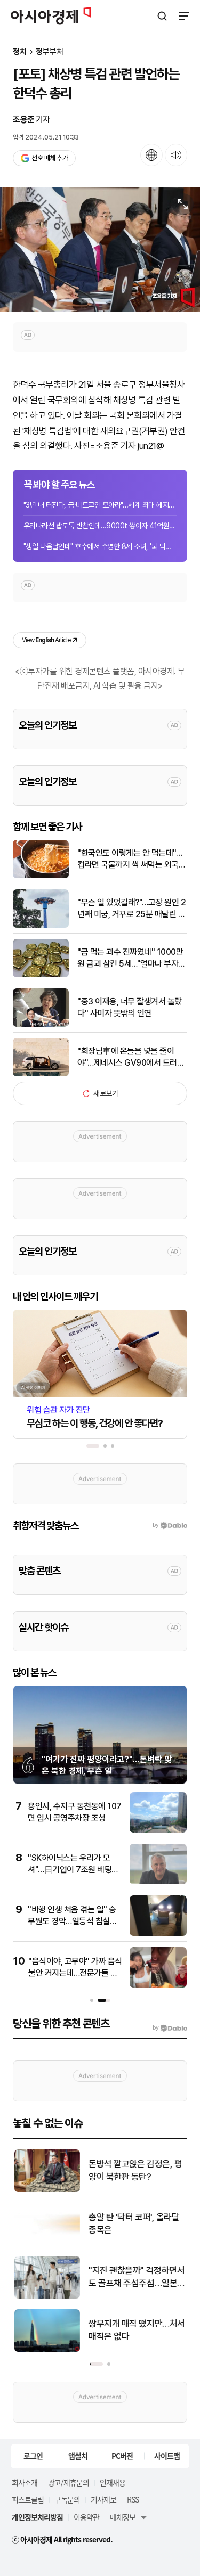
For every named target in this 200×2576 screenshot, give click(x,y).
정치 (20, 52)
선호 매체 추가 (50, 158)
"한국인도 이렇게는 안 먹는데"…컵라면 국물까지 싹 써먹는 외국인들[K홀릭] (131, 860)
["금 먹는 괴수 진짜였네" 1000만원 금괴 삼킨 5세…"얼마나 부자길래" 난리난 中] (41, 975)
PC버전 (122, 2456)
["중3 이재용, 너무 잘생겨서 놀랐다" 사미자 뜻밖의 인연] (41, 1024)
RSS (133, 2499)
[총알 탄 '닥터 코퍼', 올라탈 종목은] (46, 2243)
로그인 (33, 2456)
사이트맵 (167, 2456)
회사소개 (25, 2482)
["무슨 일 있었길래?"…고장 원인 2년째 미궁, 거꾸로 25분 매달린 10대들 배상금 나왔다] (41, 925)
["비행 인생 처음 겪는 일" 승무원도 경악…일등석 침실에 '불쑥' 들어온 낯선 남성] (158, 1933)
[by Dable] (170, 2028)
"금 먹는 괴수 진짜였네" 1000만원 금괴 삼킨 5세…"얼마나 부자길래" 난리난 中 (131, 959)
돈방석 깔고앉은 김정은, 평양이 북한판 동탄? (134, 2170)
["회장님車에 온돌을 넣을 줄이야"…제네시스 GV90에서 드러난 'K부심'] (41, 1074)
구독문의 (67, 2499)
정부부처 (50, 52)
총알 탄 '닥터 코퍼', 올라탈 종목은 (133, 2223)
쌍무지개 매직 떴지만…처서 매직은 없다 (136, 2330)
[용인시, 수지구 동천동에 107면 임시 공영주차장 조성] (158, 1830)
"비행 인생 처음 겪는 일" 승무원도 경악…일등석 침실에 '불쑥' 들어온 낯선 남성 (72, 1921)
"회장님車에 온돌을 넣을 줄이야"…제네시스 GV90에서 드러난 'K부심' (131, 1058)
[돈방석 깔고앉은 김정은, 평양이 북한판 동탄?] (46, 2190)
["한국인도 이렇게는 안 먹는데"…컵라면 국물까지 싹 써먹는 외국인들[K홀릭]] (41, 876)
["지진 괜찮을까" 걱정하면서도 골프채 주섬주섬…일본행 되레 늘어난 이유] (46, 2296)
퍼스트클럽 (28, 2499)
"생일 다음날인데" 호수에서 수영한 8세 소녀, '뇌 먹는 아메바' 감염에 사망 (100, 546)
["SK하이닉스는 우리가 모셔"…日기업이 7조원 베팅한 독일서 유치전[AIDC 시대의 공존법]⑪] (158, 1882)
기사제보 (103, 2499)
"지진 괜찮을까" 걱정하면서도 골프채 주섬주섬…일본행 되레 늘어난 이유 (136, 2277)
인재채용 (113, 2482)
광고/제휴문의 (69, 2482)
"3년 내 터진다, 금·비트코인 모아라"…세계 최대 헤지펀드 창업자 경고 (100, 505)
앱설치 (78, 2456)
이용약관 (86, 2517)
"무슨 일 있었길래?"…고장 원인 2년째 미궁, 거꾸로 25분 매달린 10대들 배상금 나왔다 (132, 909)
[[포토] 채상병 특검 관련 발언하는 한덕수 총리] (100, 250)
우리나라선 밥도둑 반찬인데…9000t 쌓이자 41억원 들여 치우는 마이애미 (100, 526)
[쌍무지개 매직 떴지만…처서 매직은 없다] (46, 2349)
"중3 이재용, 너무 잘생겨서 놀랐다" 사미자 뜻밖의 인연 (130, 1007)
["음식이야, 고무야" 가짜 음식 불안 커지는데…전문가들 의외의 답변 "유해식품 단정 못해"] (158, 1985)
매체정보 (123, 2517)
